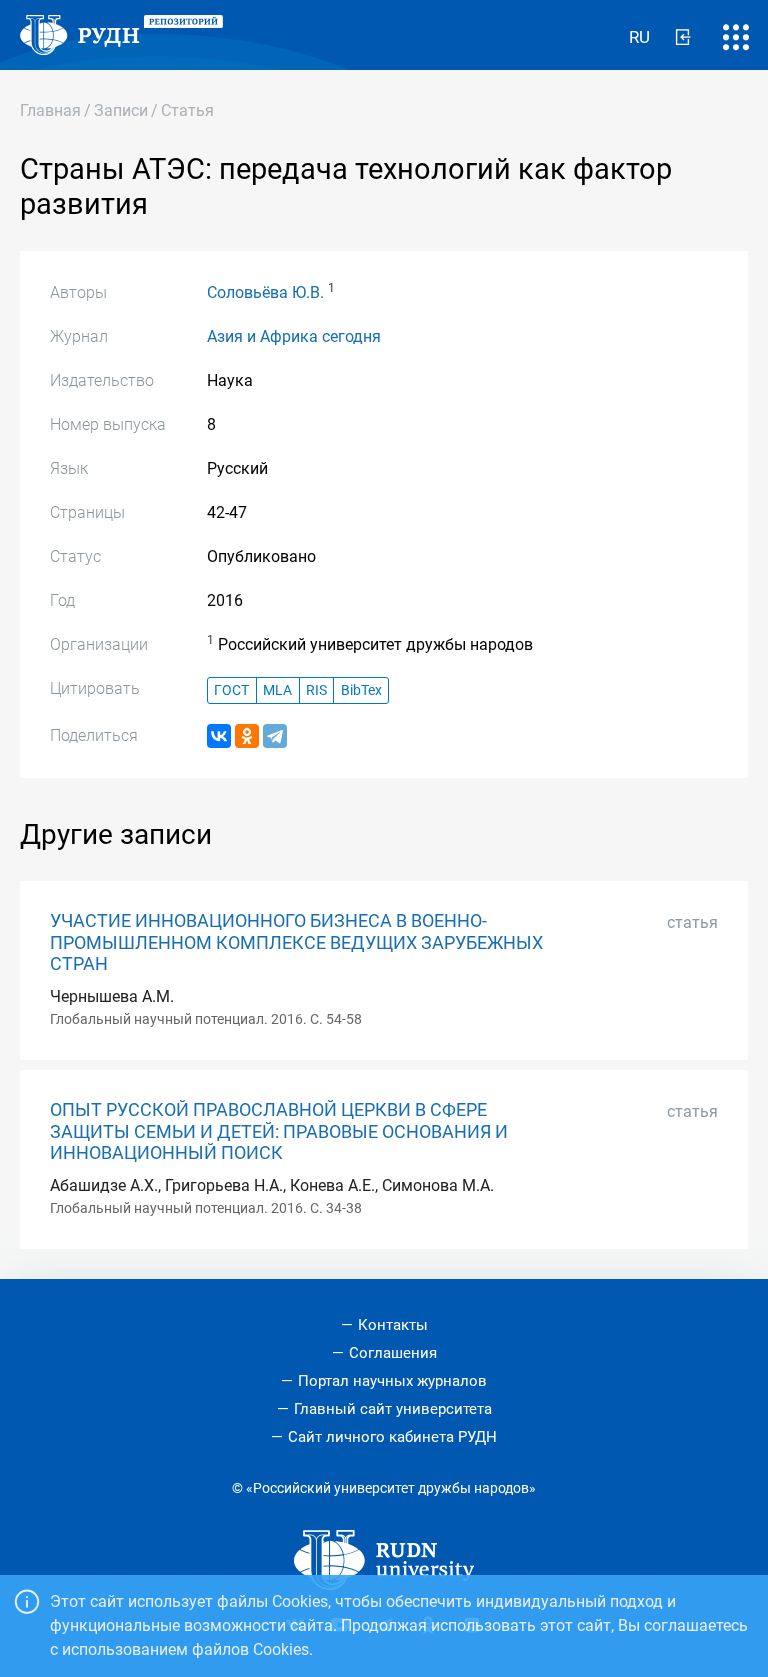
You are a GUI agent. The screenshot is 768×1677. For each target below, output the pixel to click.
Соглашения (393, 1353)
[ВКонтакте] (219, 736)
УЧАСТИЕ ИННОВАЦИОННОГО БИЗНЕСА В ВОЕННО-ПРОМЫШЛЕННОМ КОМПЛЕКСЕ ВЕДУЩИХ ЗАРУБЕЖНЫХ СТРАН (296, 942)
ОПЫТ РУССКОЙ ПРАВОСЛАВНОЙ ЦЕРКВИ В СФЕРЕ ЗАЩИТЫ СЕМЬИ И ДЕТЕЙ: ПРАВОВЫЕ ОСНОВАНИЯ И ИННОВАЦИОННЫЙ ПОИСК (279, 1131)
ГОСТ (231, 690)
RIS (316, 690)
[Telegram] (275, 736)
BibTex (361, 690)
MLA (277, 690)
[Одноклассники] (247, 736)
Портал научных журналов (392, 1381)
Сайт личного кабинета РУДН (392, 1437)
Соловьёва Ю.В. (265, 292)
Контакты (393, 1325)
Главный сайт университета (393, 1409)
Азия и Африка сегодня (294, 336)
